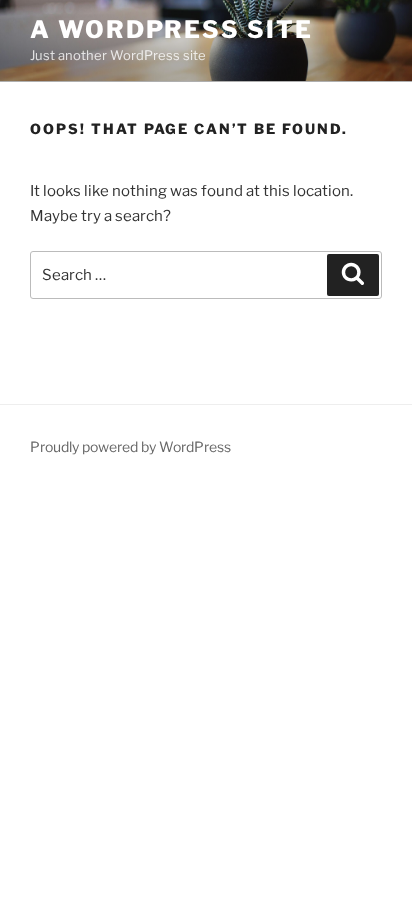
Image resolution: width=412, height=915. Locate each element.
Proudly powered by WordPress (130, 446)
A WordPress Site (171, 29)
